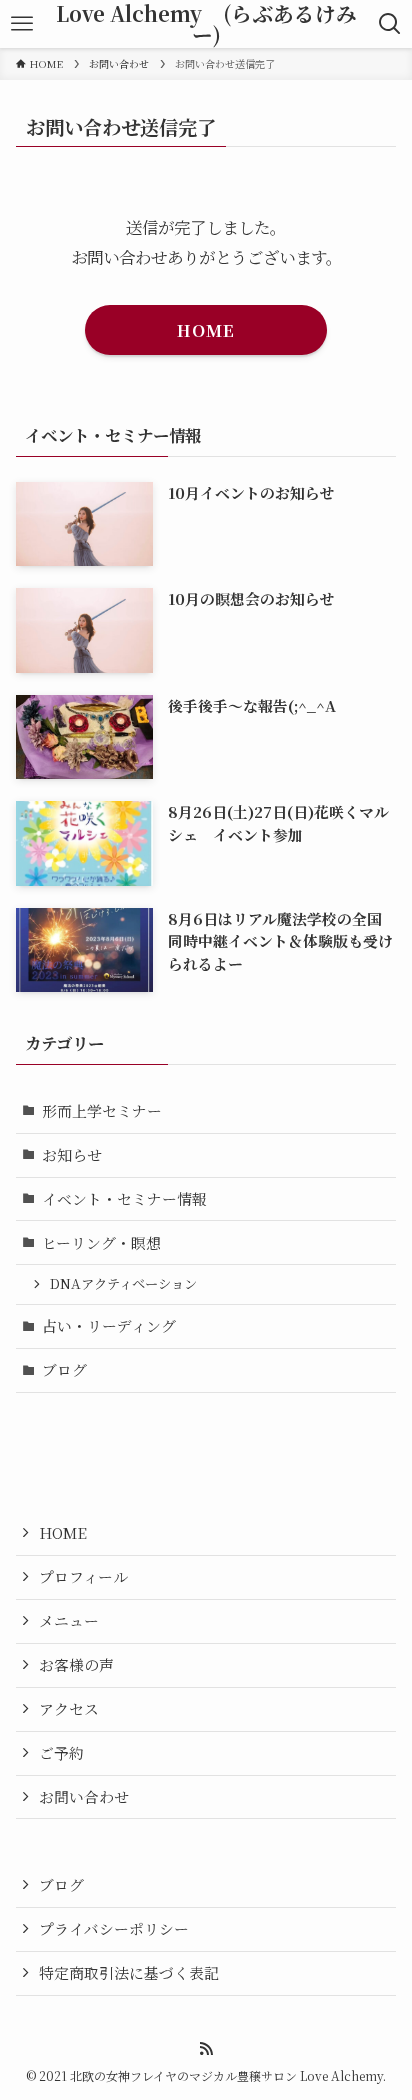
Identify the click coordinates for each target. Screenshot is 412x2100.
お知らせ (72, 1154)
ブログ (64, 1369)
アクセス (69, 1708)
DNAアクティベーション (123, 1283)
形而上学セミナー (102, 1110)
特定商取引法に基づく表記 (129, 1972)
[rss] (206, 2049)
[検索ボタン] (389, 24)
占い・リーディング (109, 1325)
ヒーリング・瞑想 (101, 1242)
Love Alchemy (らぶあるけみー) (206, 23)
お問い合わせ (84, 1796)
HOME (63, 1532)
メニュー (69, 1620)
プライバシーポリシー (114, 1928)
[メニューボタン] (22, 24)
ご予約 (61, 1752)
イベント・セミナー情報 (124, 1198)
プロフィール (83, 1576)
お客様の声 (76, 1664)
